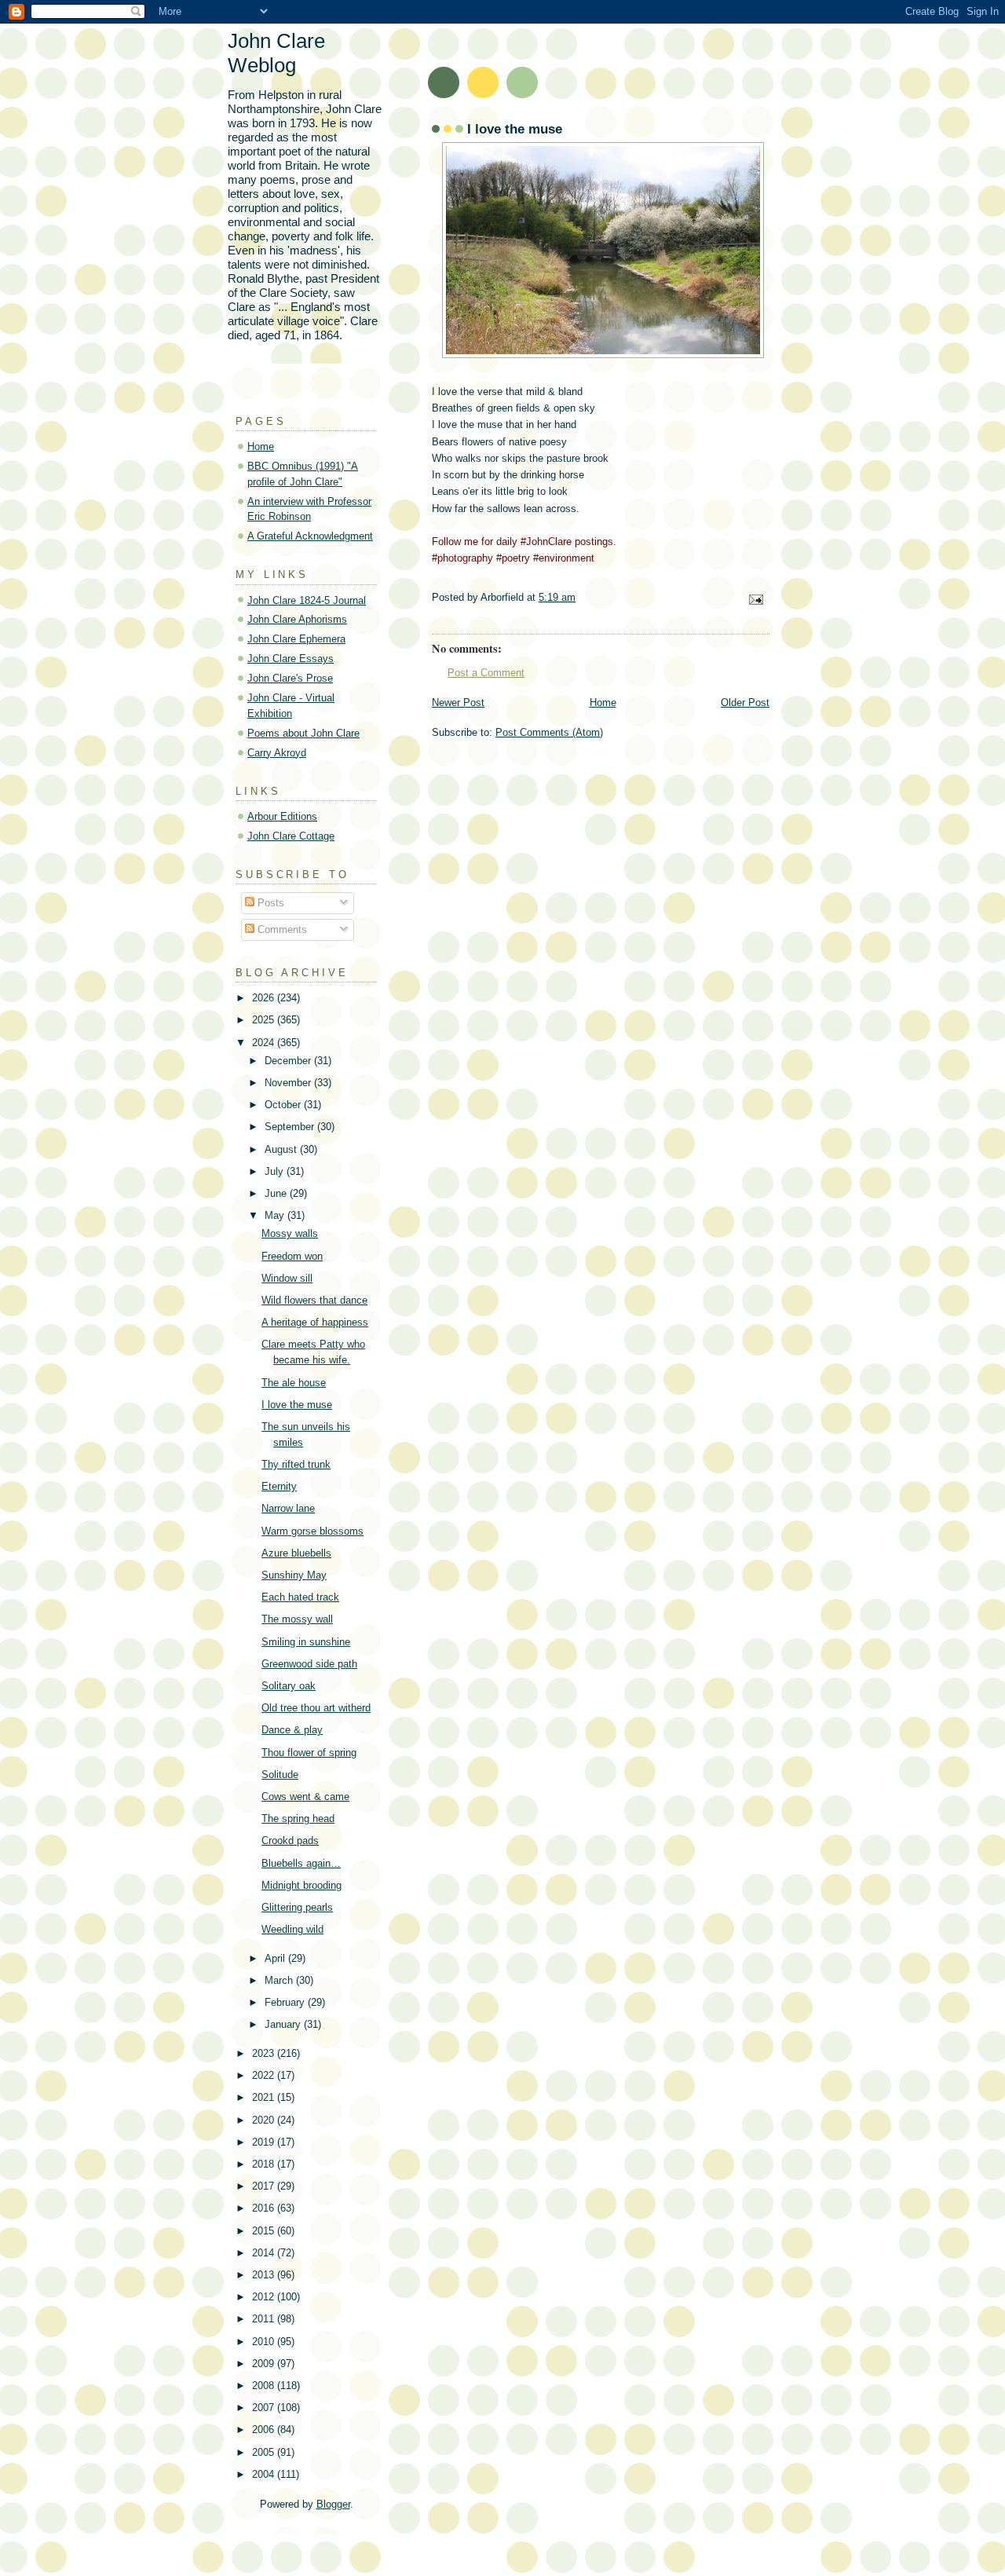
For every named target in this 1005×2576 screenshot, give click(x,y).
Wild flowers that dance (314, 1300)
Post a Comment (486, 673)
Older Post (745, 703)
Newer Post (458, 703)
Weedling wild (292, 1929)
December (289, 1061)
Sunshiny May (294, 1575)
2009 (265, 2364)
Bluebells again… (301, 1863)
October (284, 1105)
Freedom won (292, 1256)
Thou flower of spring (309, 1753)
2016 (265, 2208)
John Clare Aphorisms (297, 619)
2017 (265, 2186)
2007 (265, 2408)
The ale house (294, 1383)
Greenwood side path (309, 1664)
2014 (265, 2253)
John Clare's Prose (290, 678)
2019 (265, 2142)
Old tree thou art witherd (316, 1708)
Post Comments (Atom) (549, 732)
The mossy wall (297, 1619)
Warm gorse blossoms (312, 1531)
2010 (265, 2342)
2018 (265, 2164)
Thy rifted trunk (296, 1464)
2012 (265, 2297)
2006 (265, 2430)
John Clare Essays (291, 659)
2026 (265, 998)
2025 (265, 1020)
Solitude (280, 1775)
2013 (265, 2275)
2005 (265, 2452)
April (276, 1958)
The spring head (298, 1819)
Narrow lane (288, 1508)
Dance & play (292, 1730)
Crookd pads (290, 1841)
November (289, 1083)
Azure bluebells (296, 1553)
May (276, 1215)
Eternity (279, 1486)
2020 (265, 2120)
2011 (265, 2319)
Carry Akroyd (277, 753)
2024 (265, 1043)
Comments (281, 929)
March (280, 1980)
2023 (265, 2053)
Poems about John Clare (303, 733)
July (276, 1171)
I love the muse (297, 1405)
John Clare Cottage (291, 836)
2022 (265, 2075)
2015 (265, 2231)
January (284, 2024)
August (282, 1149)
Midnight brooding (301, 1885)
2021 (265, 2097)
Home (603, 703)
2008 (265, 2386)
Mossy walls (290, 1233)
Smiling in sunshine (306, 1642)
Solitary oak (289, 1686)
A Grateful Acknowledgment (310, 536)
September (291, 1127)
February (286, 2002)
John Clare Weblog (276, 53)
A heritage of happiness (315, 1322)
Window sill (287, 1278)
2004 (265, 2474)
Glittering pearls (297, 1907)
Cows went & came (305, 1797)
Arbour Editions (282, 816)
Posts (269, 903)
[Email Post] (755, 599)
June (277, 1193)
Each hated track (300, 1597)
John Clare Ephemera (296, 639)
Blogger (333, 2504)
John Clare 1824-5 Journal (307, 600)
